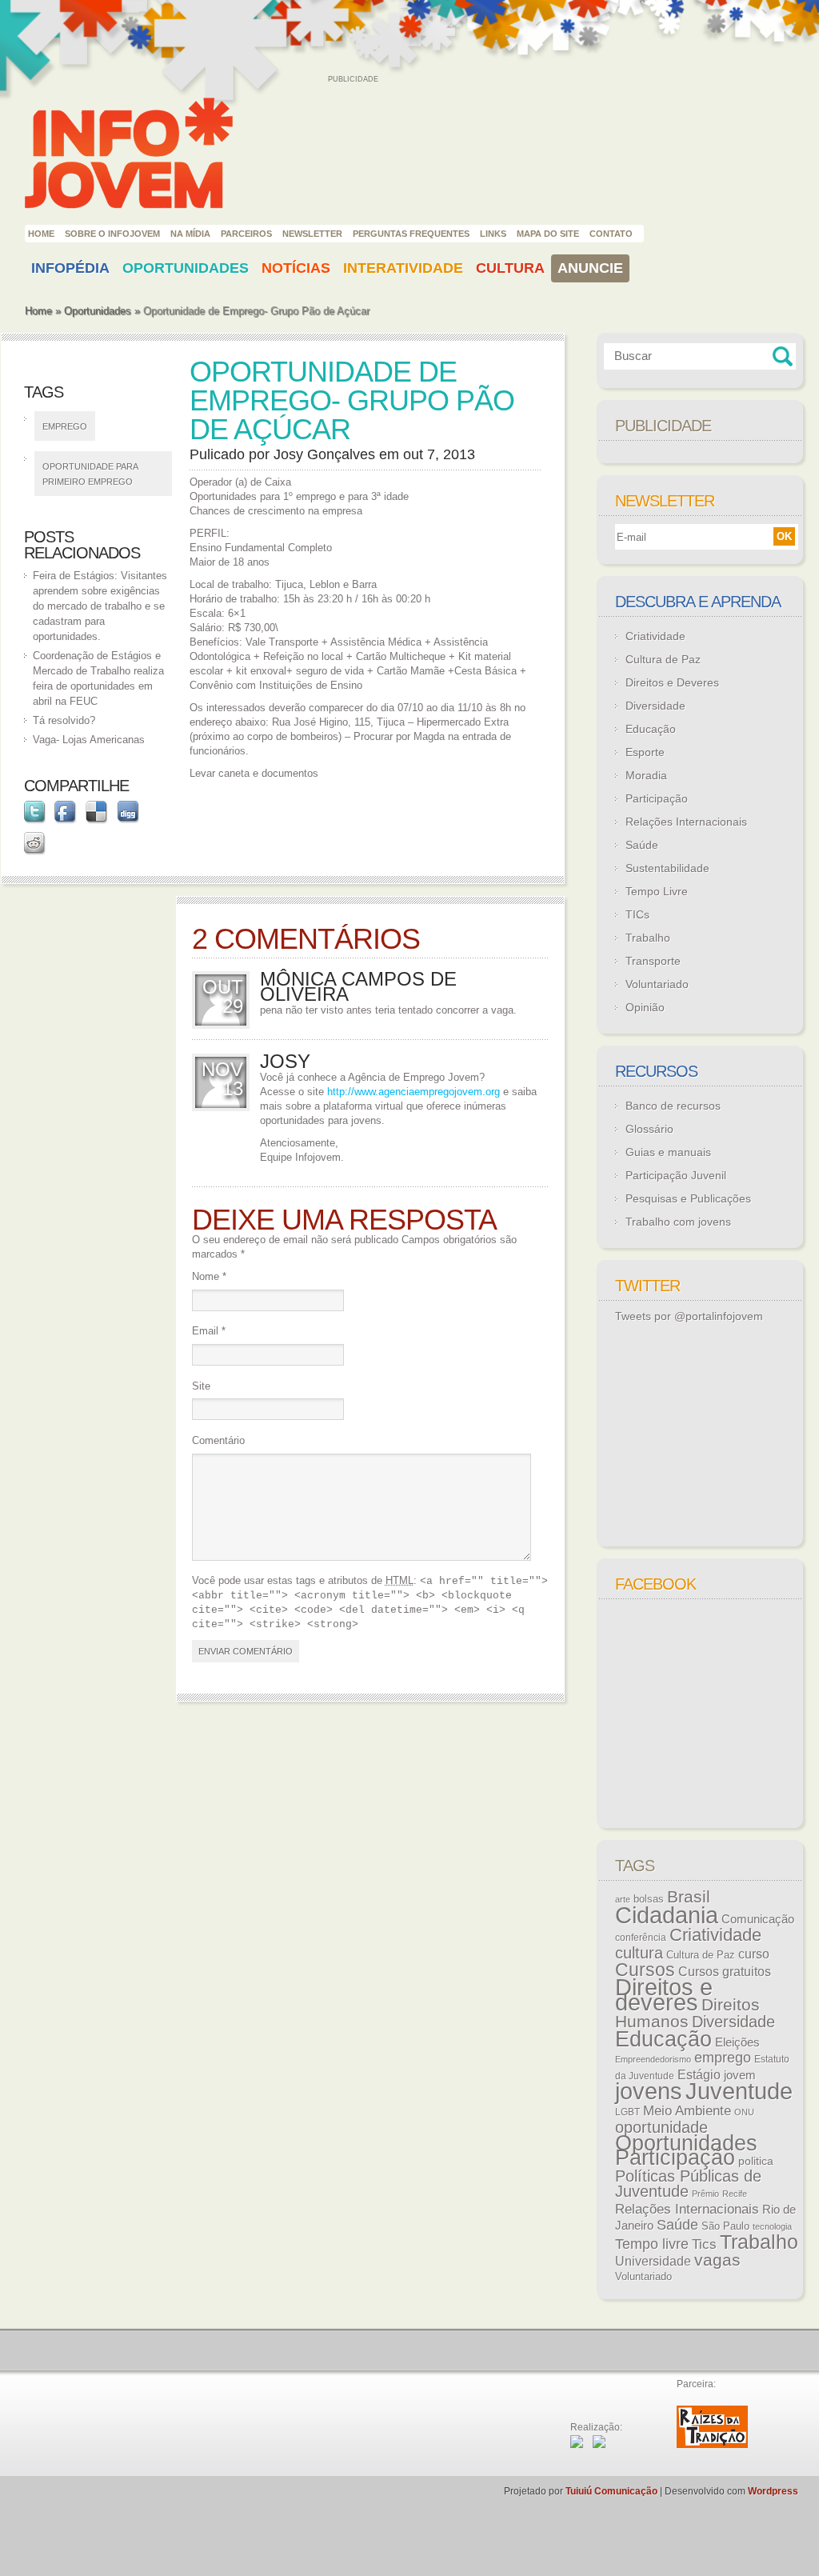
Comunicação (758, 1919)
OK (784, 536)
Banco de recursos (673, 1106)
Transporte (653, 961)
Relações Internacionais (686, 822)
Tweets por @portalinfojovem (689, 1316)
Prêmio (705, 2194)
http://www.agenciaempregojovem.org (413, 1092)
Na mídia (190, 234)
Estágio (699, 2075)
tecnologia (772, 2226)
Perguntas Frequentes (411, 234)
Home (41, 234)
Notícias (296, 268)
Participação (657, 798)
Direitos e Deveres (672, 682)
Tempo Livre (657, 891)
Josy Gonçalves (324, 454)
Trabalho (648, 938)
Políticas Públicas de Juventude (688, 2184)
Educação (651, 729)
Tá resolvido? (64, 720)
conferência (641, 1938)
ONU (744, 2112)
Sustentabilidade (667, 868)
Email (209, 1331)
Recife (735, 2194)
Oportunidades (186, 268)
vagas (717, 2260)
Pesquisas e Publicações (688, 1198)
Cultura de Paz (663, 659)
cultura (639, 1953)
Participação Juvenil (676, 1175)
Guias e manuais (668, 1152)
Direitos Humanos (687, 2013)
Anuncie (590, 268)
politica (756, 2161)
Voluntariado (657, 984)
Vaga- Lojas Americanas (89, 740)
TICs (637, 914)
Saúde (642, 845)
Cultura (510, 268)
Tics (704, 2244)
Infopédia (70, 268)
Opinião (645, 1007)
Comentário (218, 1440)
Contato (611, 234)
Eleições (737, 2042)
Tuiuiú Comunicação (611, 2491)
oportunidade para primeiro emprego (90, 474)
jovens (649, 2091)
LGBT (627, 2112)
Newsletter (312, 234)
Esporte (645, 752)
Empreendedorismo (653, 2059)
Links (493, 234)
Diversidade (655, 706)
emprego (65, 426)
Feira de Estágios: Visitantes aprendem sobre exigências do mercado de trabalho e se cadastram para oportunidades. (100, 606)
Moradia (646, 775)
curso (754, 1954)
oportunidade (661, 2127)
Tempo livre (652, 2244)
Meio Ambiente (687, 2110)
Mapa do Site (548, 234)
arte (623, 1899)
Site (201, 1386)
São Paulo (725, 2226)
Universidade (653, 2261)
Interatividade (403, 268)
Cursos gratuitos (725, 1971)
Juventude (739, 2091)
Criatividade (655, 636)
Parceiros (246, 234)
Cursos (645, 1970)
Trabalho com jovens (678, 1222)
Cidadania (667, 1915)
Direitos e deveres (664, 1995)
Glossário (649, 1129)
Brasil (689, 1896)
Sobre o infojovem (112, 234)
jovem (740, 2075)
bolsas (649, 1899)
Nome (209, 1276)
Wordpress (773, 2491)
